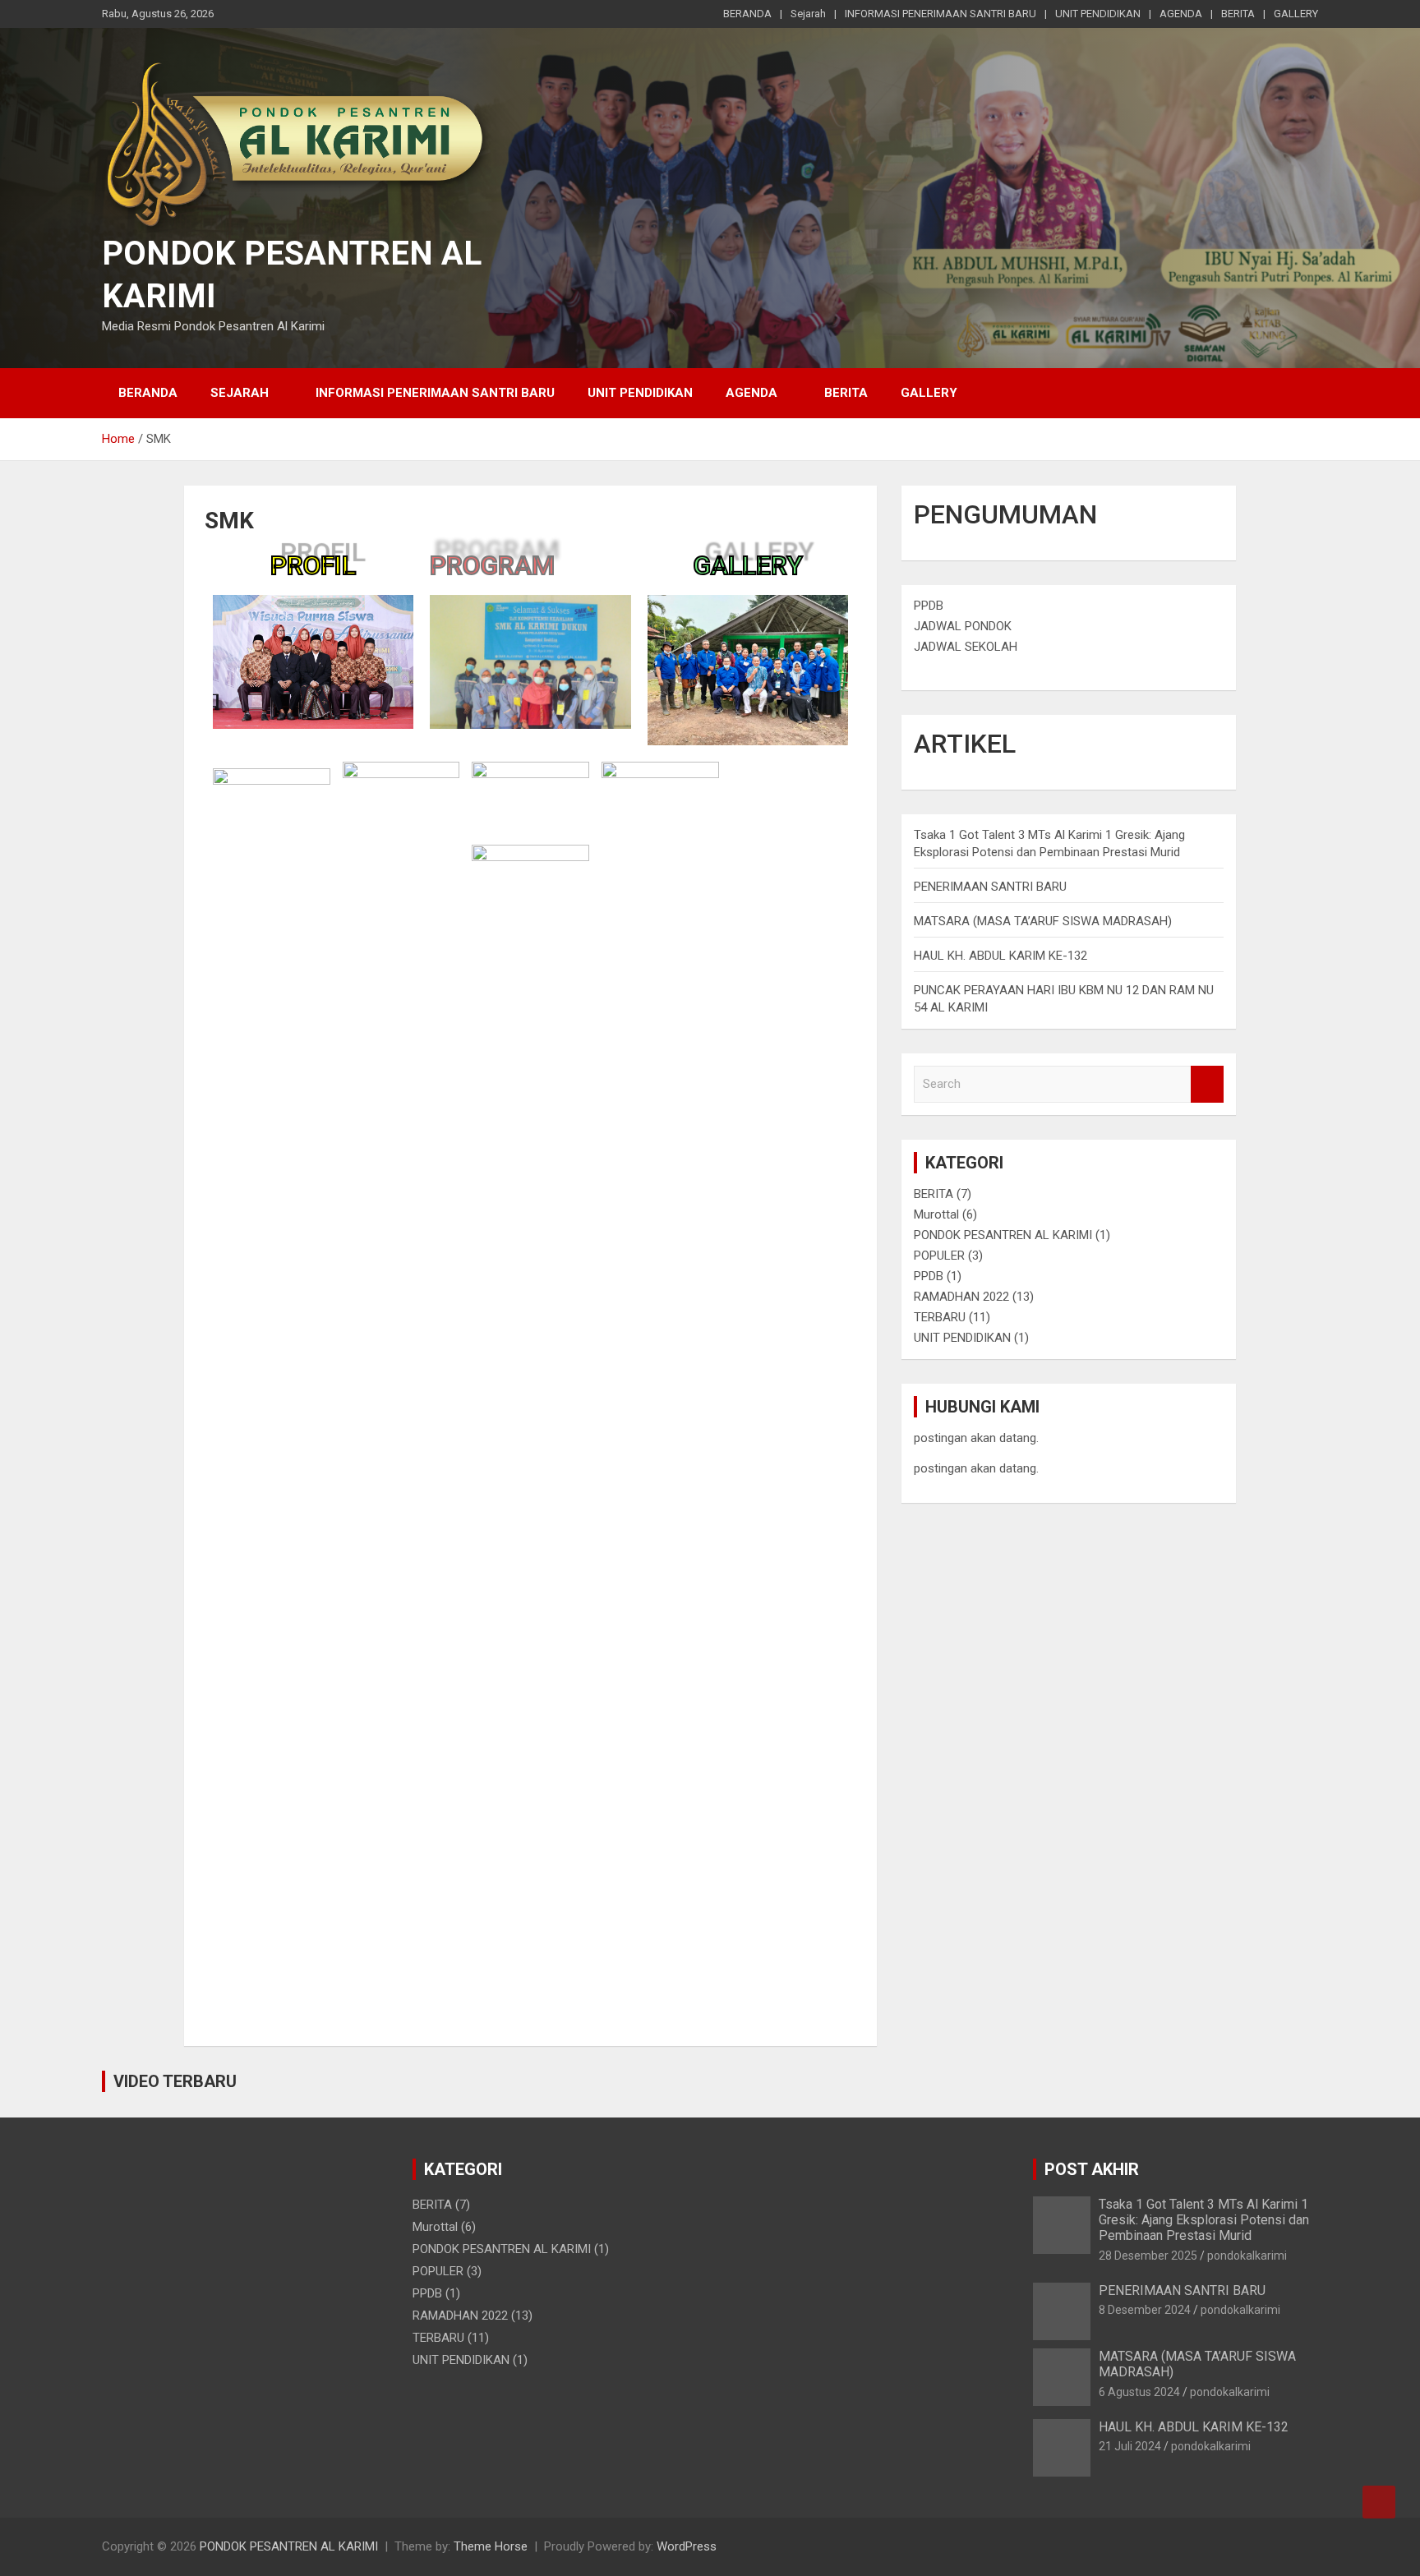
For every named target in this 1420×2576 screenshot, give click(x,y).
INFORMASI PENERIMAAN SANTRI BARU (941, 14)
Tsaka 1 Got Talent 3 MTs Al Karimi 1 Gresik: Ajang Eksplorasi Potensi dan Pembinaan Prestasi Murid (1204, 2220)
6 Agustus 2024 (1139, 2392)
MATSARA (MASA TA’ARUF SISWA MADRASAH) (1043, 921)
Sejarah (808, 14)
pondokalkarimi (1247, 2256)
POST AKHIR (1092, 2169)
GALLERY (1296, 14)
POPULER (939, 1256)
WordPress (687, 2546)
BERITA (1238, 14)
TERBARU (940, 1317)
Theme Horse (491, 2546)
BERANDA (747, 14)
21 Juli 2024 (1130, 2446)
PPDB (929, 606)
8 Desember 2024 (1145, 2310)
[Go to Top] (1379, 2502)
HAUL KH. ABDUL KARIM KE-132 (1000, 956)
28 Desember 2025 (1148, 2256)
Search (1207, 1084)
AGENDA (1181, 14)
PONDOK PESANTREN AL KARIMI (1003, 1235)
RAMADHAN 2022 (961, 1297)
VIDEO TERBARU (175, 2081)
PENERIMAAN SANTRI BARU (990, 887)
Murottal (936, 1214)
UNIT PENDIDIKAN (1098, 14)
